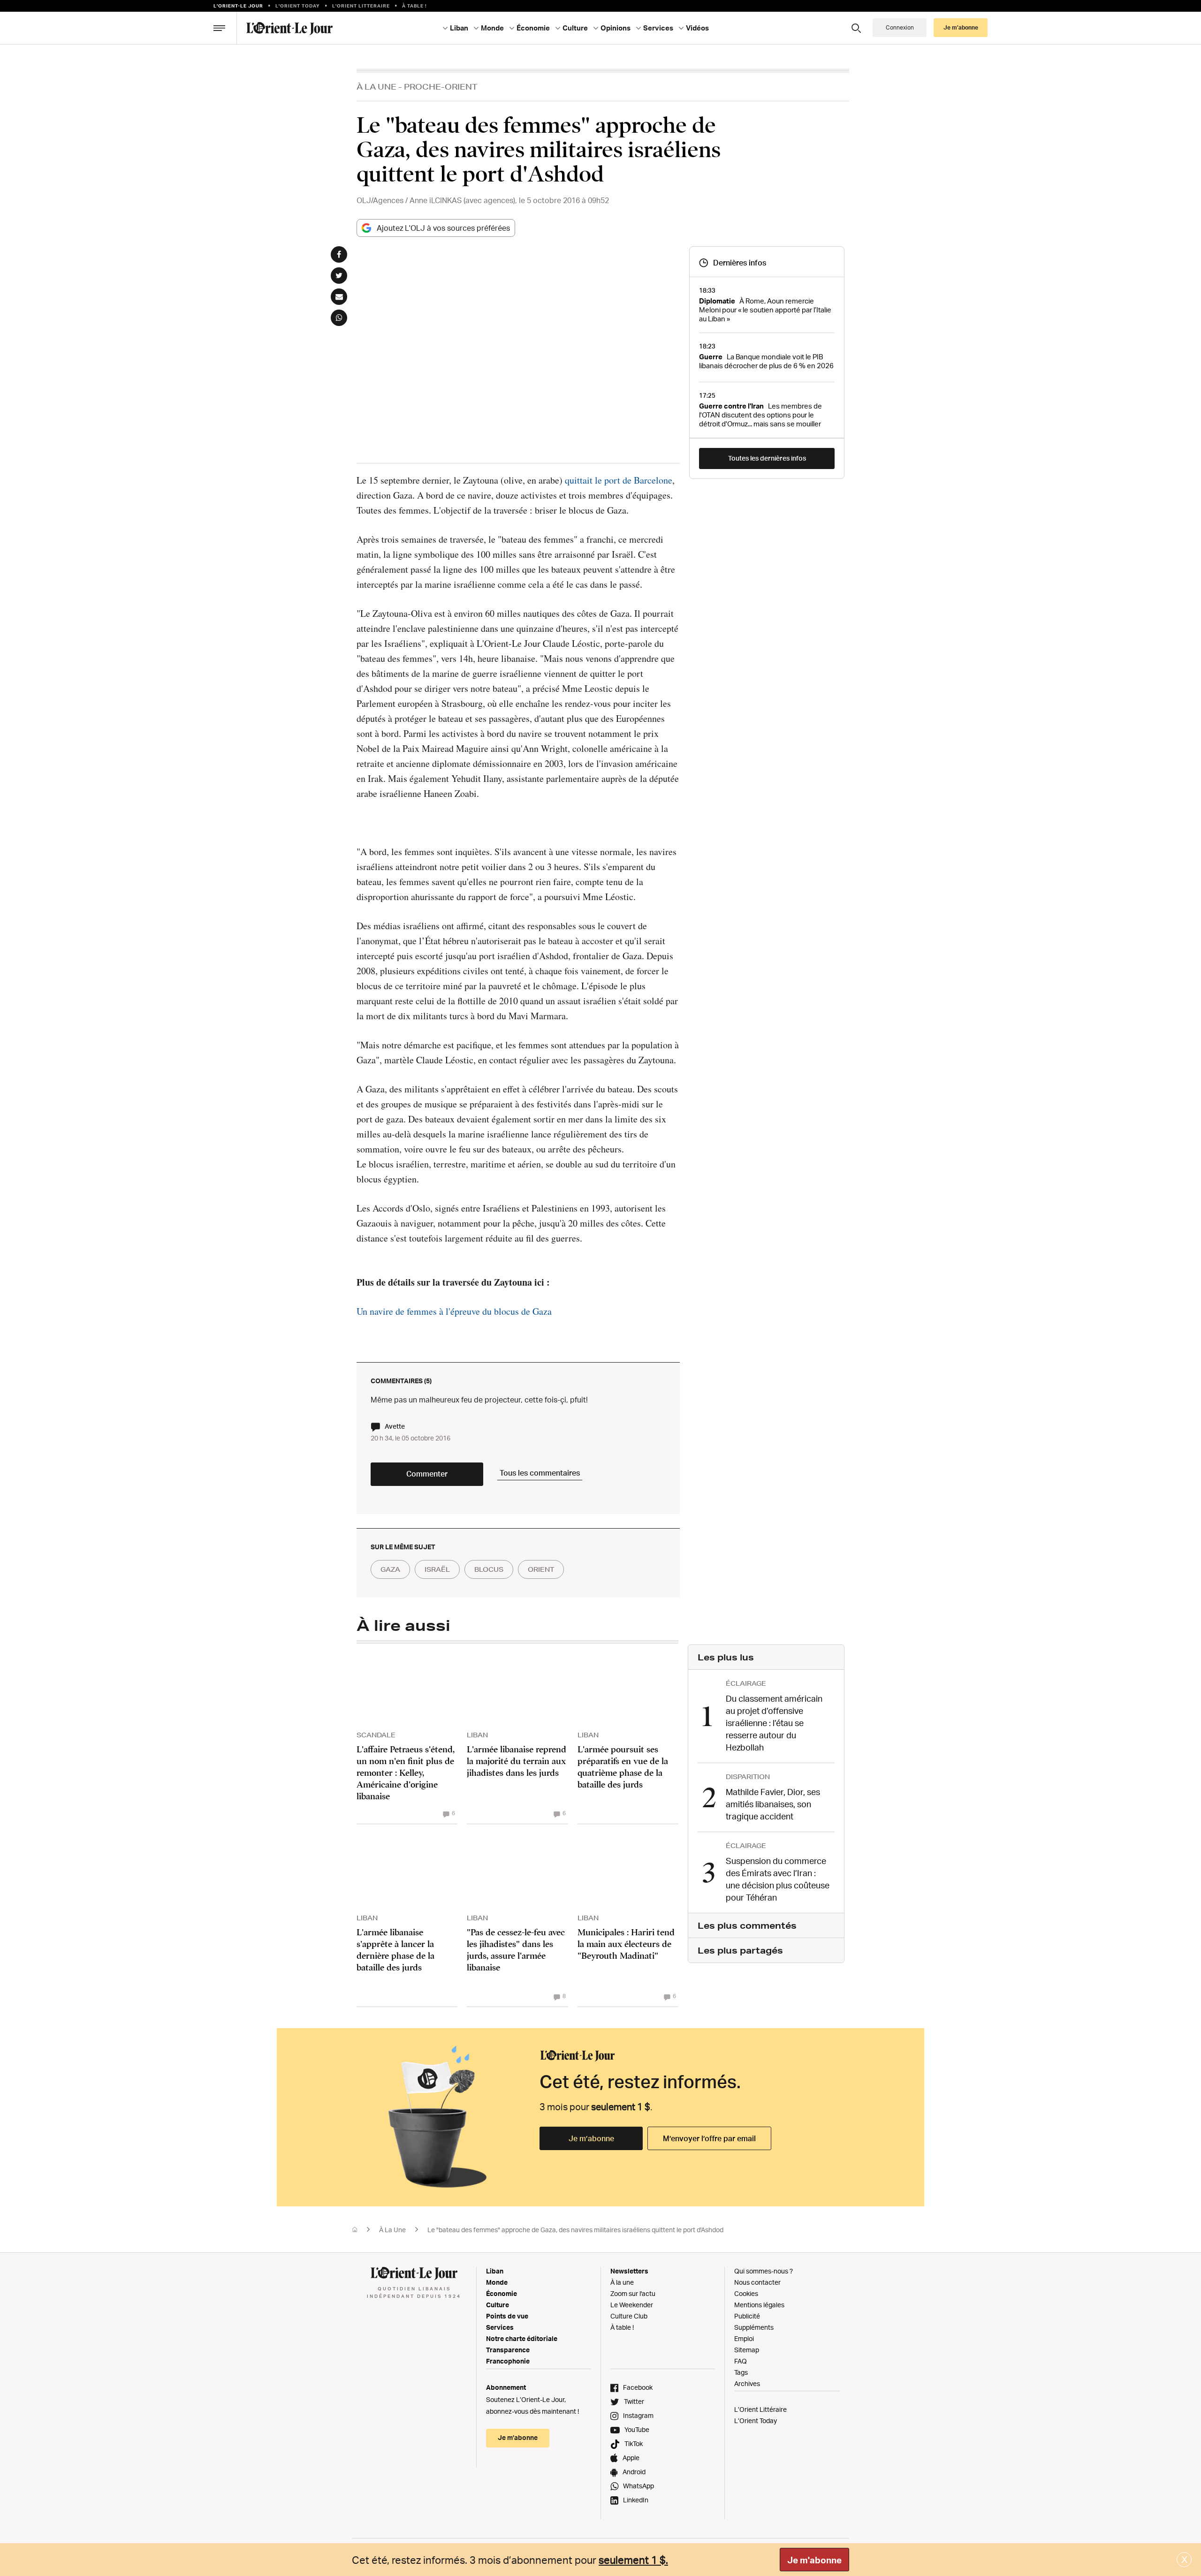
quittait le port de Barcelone (619, 480)
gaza (390, 1569)
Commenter (427, 1474)
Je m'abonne (814, 2560)
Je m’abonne (591, 2138)
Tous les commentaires (540, 1473)
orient (541, 1569)
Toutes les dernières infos (767, 458)
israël (437, 1569)
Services (500, 2327)
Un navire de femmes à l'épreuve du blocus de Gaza (454, 1311)
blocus (489, 1569)
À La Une (376, 87)
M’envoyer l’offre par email (709, 2138)
